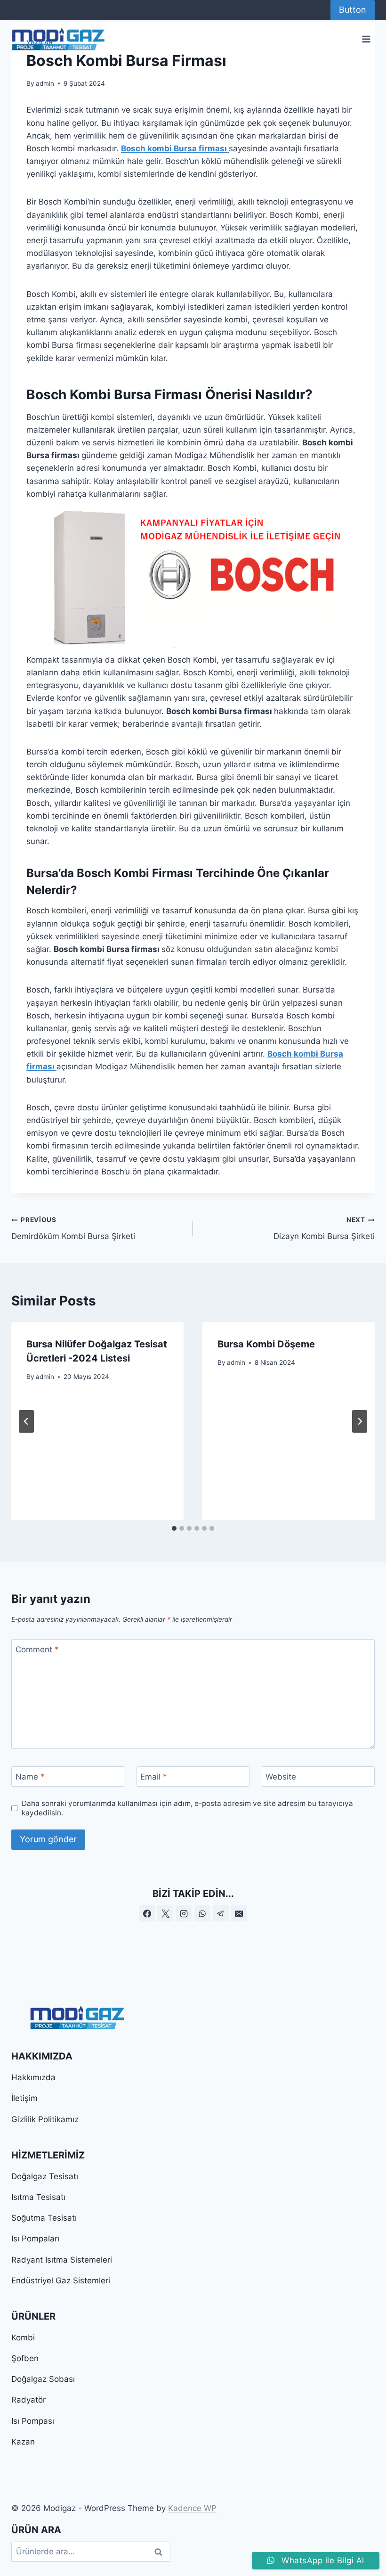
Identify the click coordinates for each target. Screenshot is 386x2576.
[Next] (360, 1421)
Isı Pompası (33, 2421)
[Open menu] (366, 39)
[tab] (174, 1528)
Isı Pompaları (35, 2239)
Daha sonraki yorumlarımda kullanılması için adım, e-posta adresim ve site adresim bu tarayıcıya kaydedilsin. (187, 1808)
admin (45, 83)
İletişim (24, 2098)
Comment (37, 1649)
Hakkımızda (33, 2077)
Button (353, 10)
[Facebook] (147, 1913)
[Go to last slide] (26, 1421)
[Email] (239, 1913)
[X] (165, 1913)
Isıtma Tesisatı (38, 2197)
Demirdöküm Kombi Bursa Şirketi (73, 1228)
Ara (159, 2552)
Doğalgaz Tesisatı (45, 2176)
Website (281, 1777)
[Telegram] (221, 1913)
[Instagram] (184, 1913)
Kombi (23, 2338)
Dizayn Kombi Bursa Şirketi (324, 1228)
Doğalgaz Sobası (43, 2379)
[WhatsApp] (202, 1913)
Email (154, 1777)
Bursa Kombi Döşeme (266, 1344)
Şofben (25, 2358)
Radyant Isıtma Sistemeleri (62, 2260)
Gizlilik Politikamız (45, 2119)
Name (30, 1777)
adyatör (31, 2400)
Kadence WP (192, 2508)
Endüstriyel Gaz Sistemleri (61, 2281)
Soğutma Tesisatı (44, 2218)
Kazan (23, 2442)
